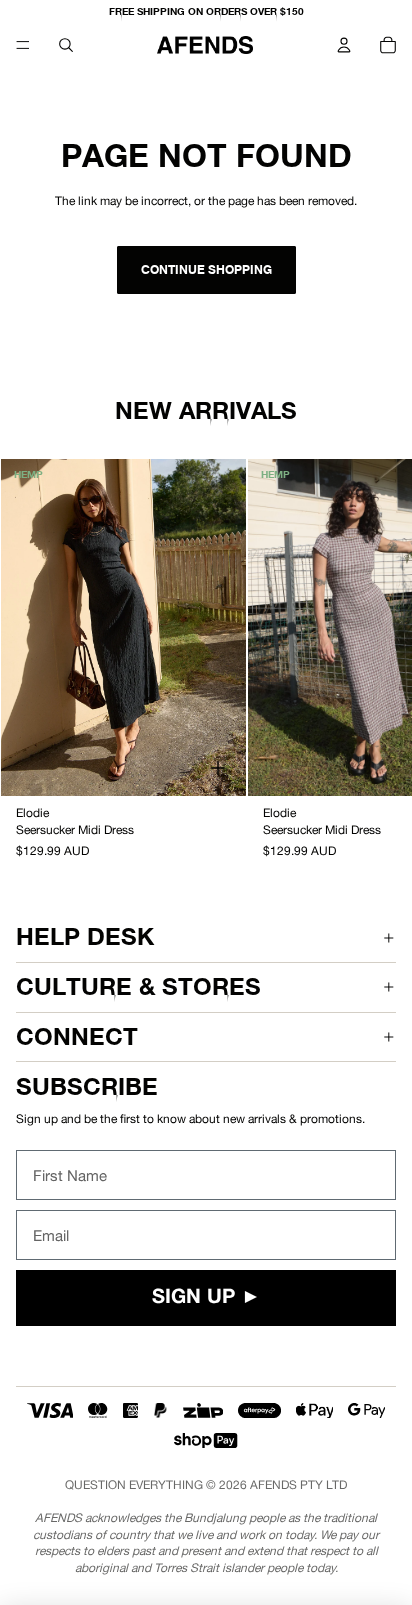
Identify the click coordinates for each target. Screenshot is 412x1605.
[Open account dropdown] (344, 45)
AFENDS (273, 1485)
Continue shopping (206, 269)
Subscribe (87, 1086)
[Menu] (23, 45)
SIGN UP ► (206, 1298)
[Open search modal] (66, 45)
